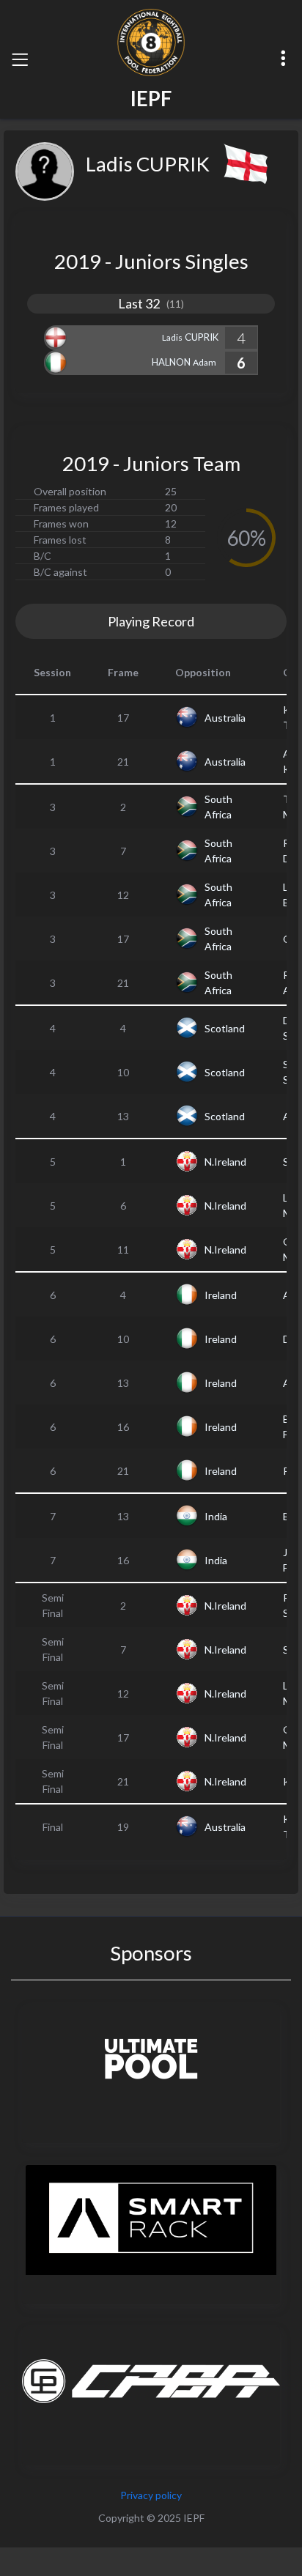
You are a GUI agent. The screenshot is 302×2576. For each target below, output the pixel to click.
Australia (225, 718)
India (216, 1516)
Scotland (225, 1028)
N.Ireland (225, 1162)
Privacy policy (151, 2495)
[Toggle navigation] (20, 59)
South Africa (218, 807)
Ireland (221, 1295)
